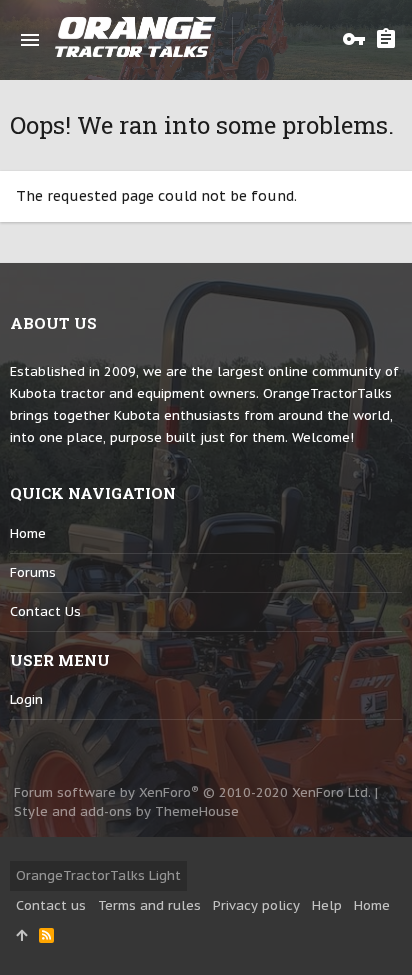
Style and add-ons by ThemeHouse (126, 811)
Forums (33, 572)
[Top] (21, 936)
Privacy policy (256, 905)
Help (327, 905)
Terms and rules (149, 905)
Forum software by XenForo (192, 792)
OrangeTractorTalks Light (98, 875)
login (26, 699)
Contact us (45, 611)
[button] (30, 40)
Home (28, 533)
